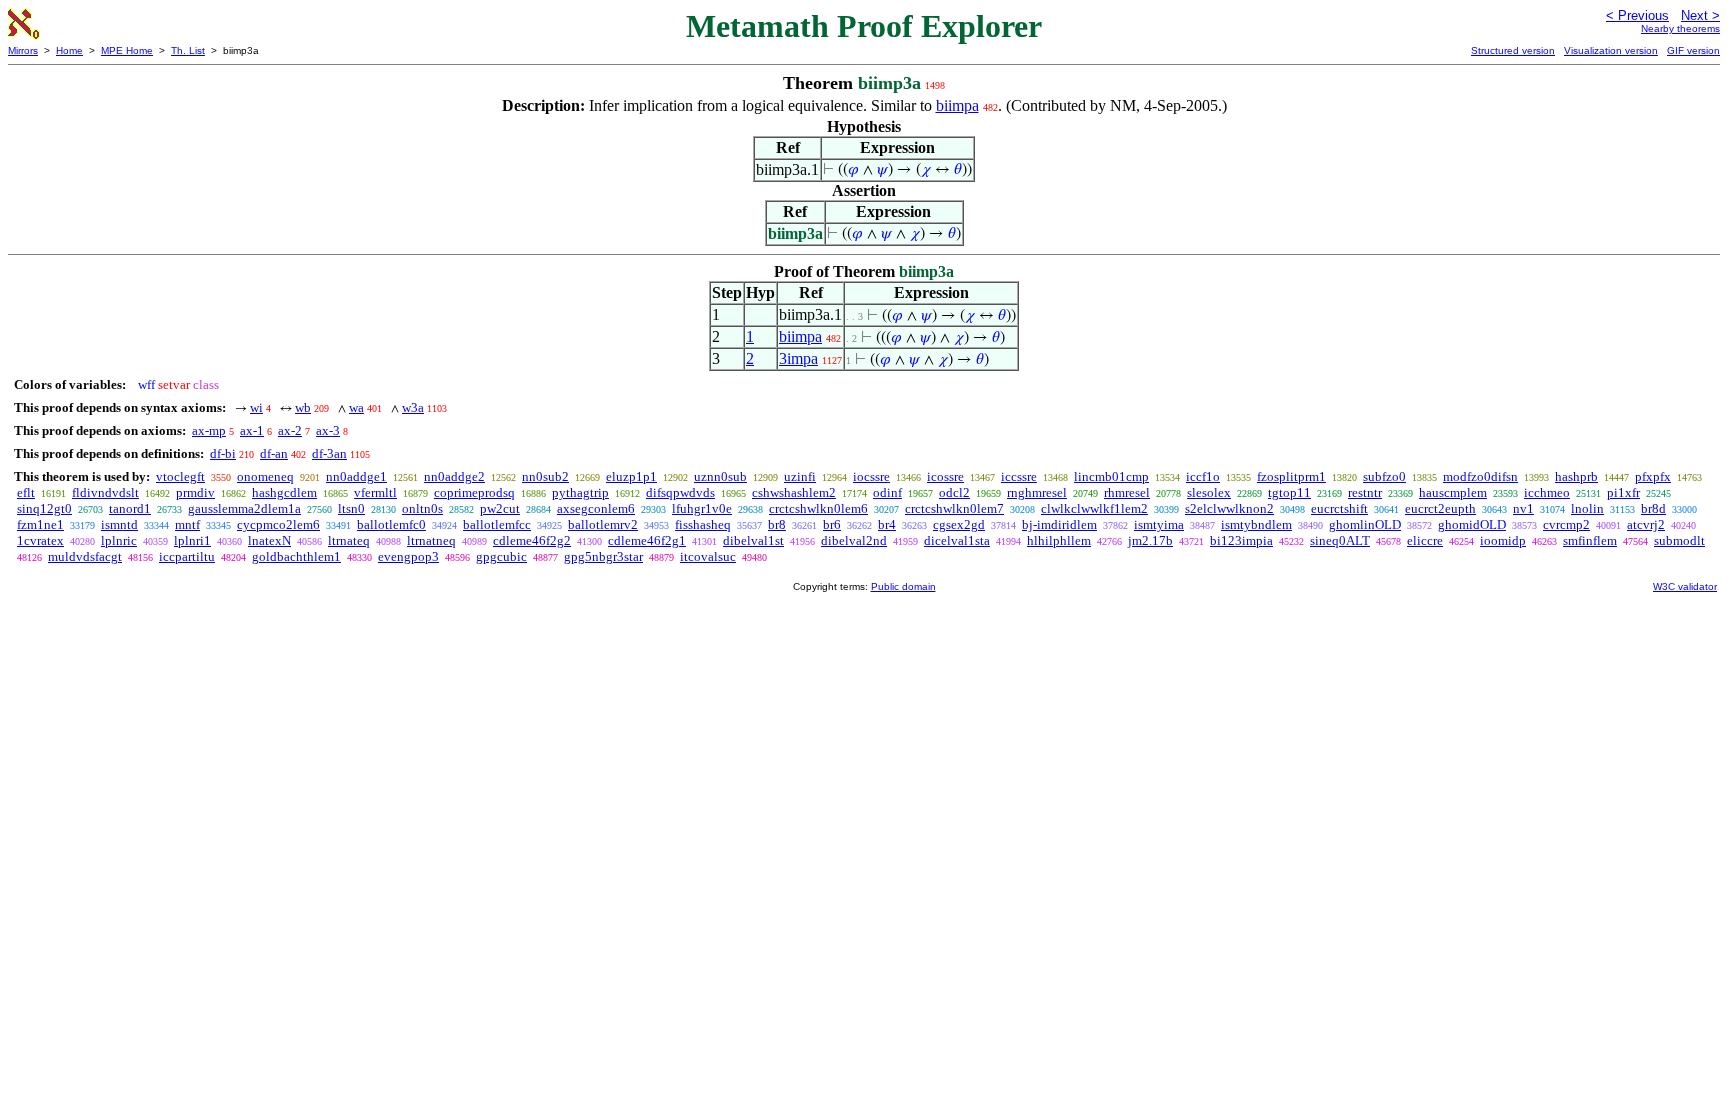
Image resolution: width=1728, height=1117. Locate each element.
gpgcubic (501, 556)
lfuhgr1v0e (702, 508)
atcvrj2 (1646, 524)
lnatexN (269, 540)
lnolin (1587, 508)
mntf (187, 524)
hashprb (1576, 476)
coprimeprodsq (474, 492)
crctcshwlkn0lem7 (954, 508)
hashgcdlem (284, 492)
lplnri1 (192, 540)
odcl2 (954, 492)
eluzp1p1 (631, 476)
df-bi (223, 453)
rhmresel (1127, 492)
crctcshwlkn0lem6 (818, 508)
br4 (887, 524)
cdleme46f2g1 (647, 540)
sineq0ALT (1340, 540)
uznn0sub (720, 476)
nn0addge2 (454, 476)
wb (303, 407)
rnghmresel (1037, 492)
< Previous (1637, 15)
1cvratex (40, 540)
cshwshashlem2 (794, 492)
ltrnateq (349, 540)
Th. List (188, 50)
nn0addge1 (356, 476)
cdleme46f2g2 (532, 540)
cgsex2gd (959, 524)
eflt (26, 492)
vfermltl (375, 492)
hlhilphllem (1059, 540)
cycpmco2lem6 (278, 524)
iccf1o (1203, 476)
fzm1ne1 (40, 524)
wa (356, 407)
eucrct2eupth (1440, 508)
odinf (887, 492)
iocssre (871, 476)
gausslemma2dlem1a (244, 508)
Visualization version (1611, 50)
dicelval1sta (957, 540)
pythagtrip (580, 492)
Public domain (903, 586)
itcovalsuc (708, 556)
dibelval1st (753, 540)
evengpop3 (408, 556)
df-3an (329, 453)
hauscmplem (1453, 492)
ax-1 (252, 430)
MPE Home (127, 50)
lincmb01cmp (1111, 476)
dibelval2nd (854, 540)
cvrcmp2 (1566, 524)
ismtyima (1159, 524)
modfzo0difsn (1480, 476)
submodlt (1679, 540)
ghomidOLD (1472, 524)
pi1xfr (1623, 492)
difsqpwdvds (680, 492)
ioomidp (1503, 540)
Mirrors (23, 50)
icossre (945, 476)
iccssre (1019, 476)
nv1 (1523, 508)
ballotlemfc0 (391, 524)
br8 (777, 524)
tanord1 (130, 508)
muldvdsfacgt (85, 556)
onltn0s (422, 508)
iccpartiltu (187, 556)
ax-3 (328, 430)
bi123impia (1241, 540)
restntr (1365, 492)
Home (69, 50)
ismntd (119, 524)
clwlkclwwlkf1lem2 (1094, 508)
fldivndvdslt (105, 492)
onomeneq (265, 476)
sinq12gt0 (44, 508)
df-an (274, 453)
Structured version (1513, 50)
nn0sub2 (545, 476)
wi (256, 407)
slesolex (1209, 492)
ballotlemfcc (497, 524)
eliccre (1425, 540)
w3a (413, 407)
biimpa (957, 105)
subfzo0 (1384, 476)
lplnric (119, 540)
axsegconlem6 (596, 508)
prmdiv (195, 492)
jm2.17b (1150, 540)
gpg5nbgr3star (603, 556)
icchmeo (1547, 492)
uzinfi (800, 476)
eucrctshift (1339, 508)
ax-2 (290, 430)
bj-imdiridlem (1059, 524)
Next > (1700, 15)
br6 (832, 524)
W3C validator (1685, 586)
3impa (798, 358)
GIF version (1693, 50)
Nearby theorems (1680, 28)
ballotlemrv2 (603, 524)
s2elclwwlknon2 (1229, 508)
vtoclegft (180, 476)
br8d (1653, 508)
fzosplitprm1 (1291, 476)
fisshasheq (703, 524)
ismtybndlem (1256, 524)
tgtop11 (1289, 492)
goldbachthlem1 (296, 556)
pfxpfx (1653, 476)
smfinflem (1590, 540)
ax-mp (209, 430)
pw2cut (500, 508)
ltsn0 (351, 508)
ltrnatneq (431, 540)
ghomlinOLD (1365, 524)
